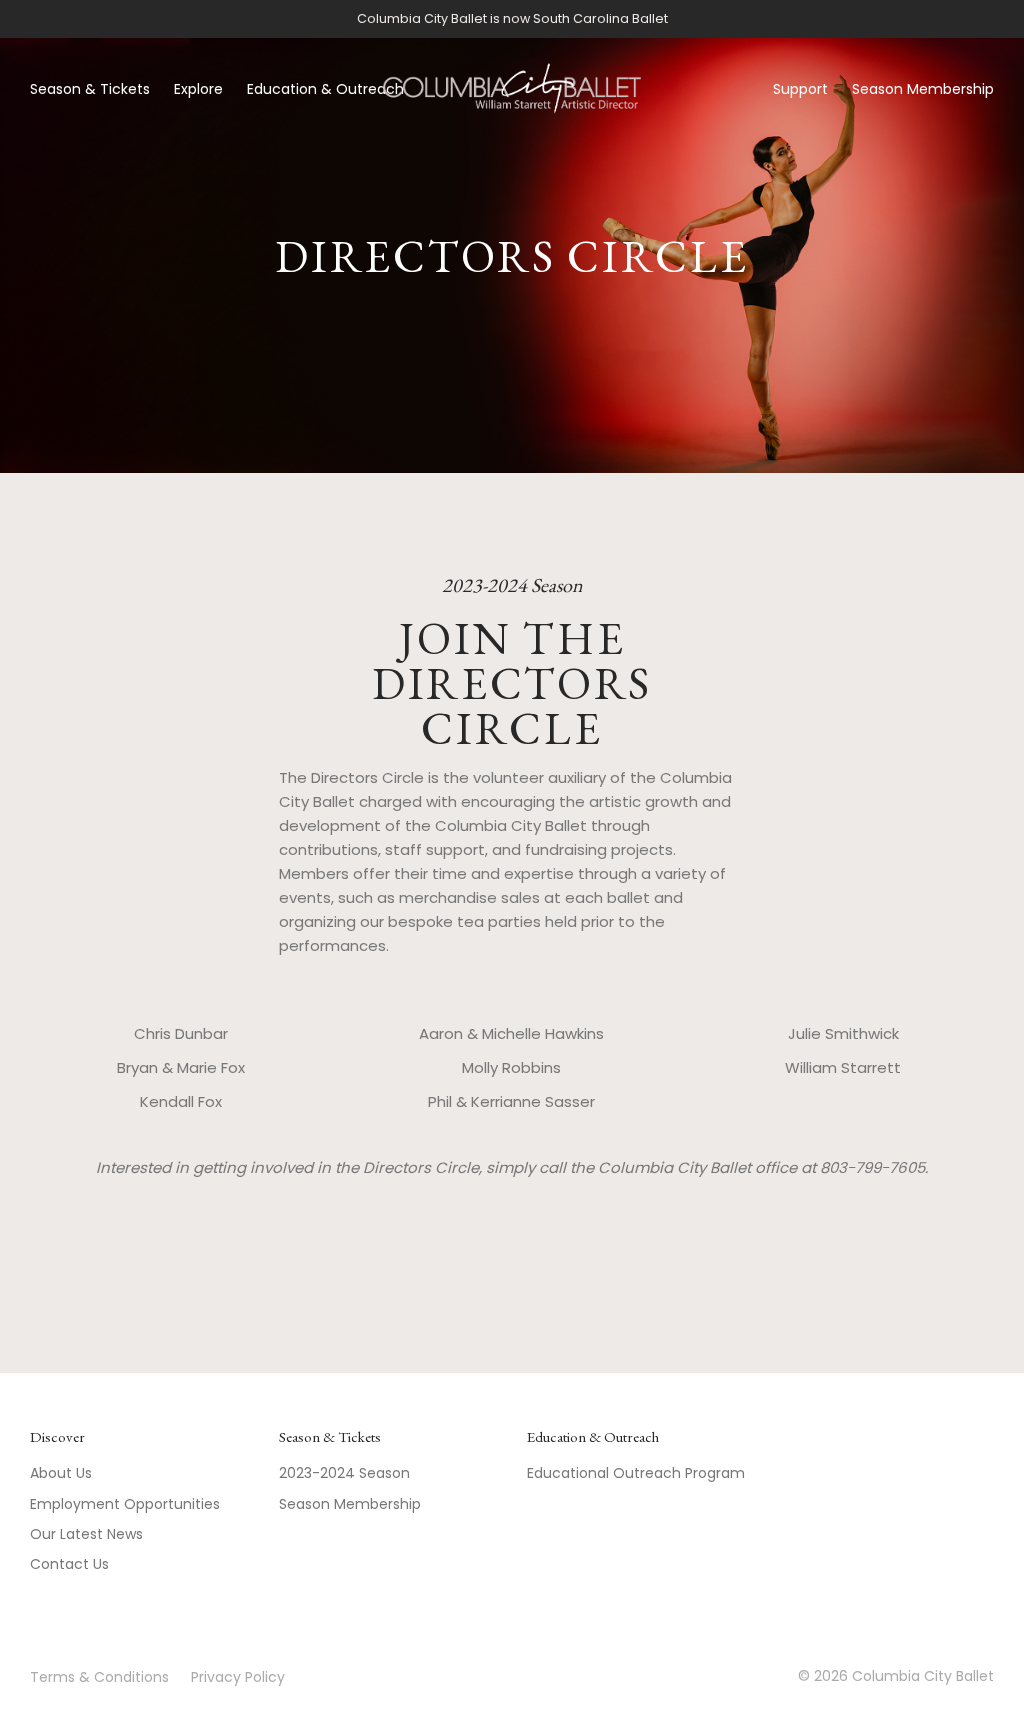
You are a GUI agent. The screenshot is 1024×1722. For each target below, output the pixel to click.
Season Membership (923, 89)
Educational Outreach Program (636, 1473)
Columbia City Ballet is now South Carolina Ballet (512, 18)
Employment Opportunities (125, 1504)
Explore (198, 89)
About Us (61, 1473)
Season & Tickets (90, 89)
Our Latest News (86, 1534)
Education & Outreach (325, 89)
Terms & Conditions (99, 1677)
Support (800, 89)
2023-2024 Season (344, 1473)
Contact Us (69, 1564)
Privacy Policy (238, 1677)
